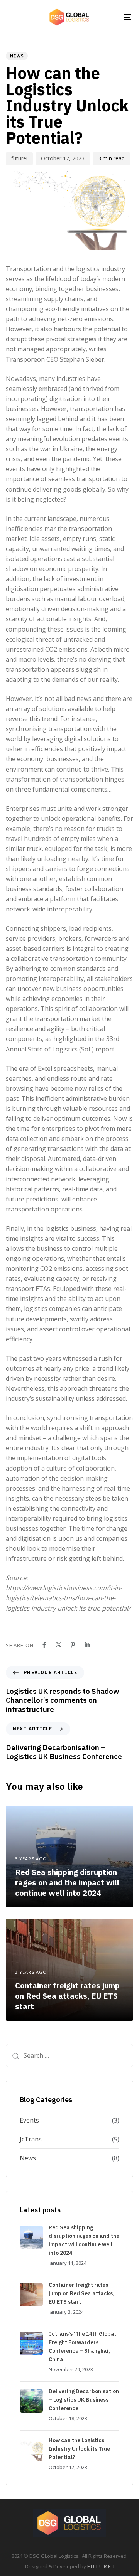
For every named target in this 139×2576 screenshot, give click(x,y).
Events (29, 2120)
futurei (19, 158)
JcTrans (31, 2139)
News (17, 56)
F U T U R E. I (101, 2566)
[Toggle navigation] (111, 17)
